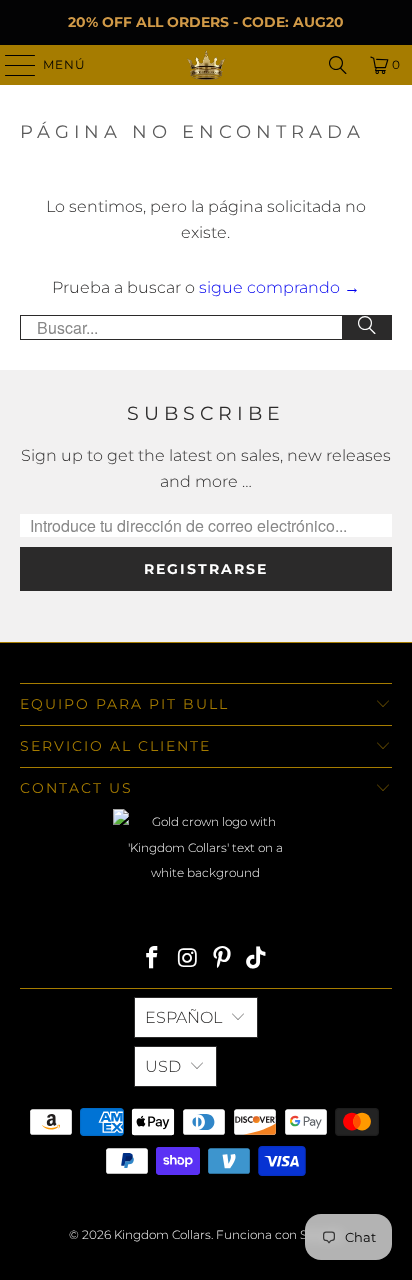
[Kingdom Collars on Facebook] (153, 959)
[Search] (338, 65)
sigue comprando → (279, 287)
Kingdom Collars (162, 1234)
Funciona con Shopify (279, 1234)
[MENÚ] (11, 65)
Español (183, 1017)
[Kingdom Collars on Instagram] (188, 959)
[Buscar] (367, 327)
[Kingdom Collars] (206, 65)
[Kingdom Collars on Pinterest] (222, 959)
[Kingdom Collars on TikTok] (257, 959)
